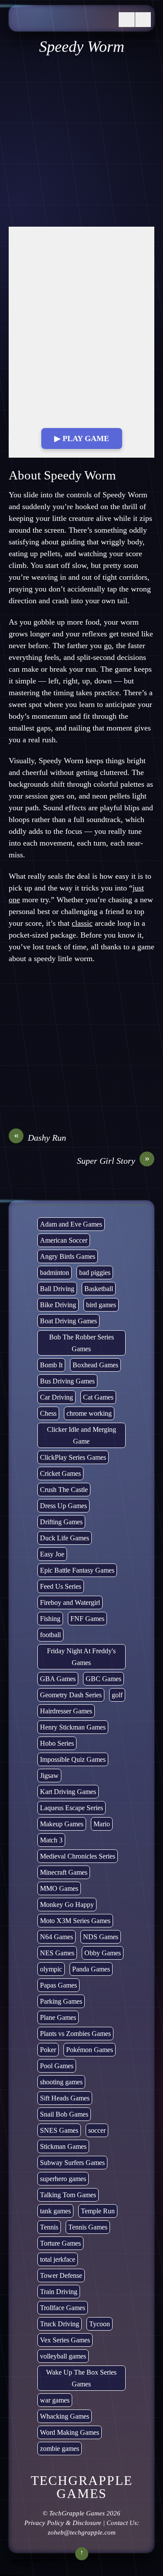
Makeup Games (62, 1824)
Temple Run (98, 2211)
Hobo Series (57, 1743)
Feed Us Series (61, 1586)
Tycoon (100, 2324)
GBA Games (58, 1679)
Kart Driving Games (68, 1792)
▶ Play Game (82, 438)
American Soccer (64, 1240)
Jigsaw (49, 1776)
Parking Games (61, 2001)
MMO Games (59, 1888)
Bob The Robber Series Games (81, 1343)
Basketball (99, 1289)
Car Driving (57, 1397)
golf (117, 1695)
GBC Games (103, 1679)
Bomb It (51, 1365)
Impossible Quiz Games (73, 1759)
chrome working (89, 1413)
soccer (97, 2130)
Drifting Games (61, 1522)
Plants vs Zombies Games (75, 2034)
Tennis (49, 2227)
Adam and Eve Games (71, 1224)
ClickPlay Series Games (73, 1457)
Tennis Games (88, 2227)
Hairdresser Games (66, 1711)
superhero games (63, 2179)
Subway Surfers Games (72, 2163)
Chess (48, 1413)
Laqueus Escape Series (72, 1808)
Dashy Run (40, 1137)
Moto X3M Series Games (75, 1921)
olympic (51, 1969)
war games (55, 2400)
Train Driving (59, 2292)
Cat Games (98, 1397)
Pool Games (57, 2066)
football (50, 1635)
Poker (48, 2050)
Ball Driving (57, 1289)
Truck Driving (60, 2324)
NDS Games (101, 1937)
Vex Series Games (65, 2340)
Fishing (50, 1619)
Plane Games (58, 2017)
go (108, 646)
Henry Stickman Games (73, 1727)
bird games (101, 1305)
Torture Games (60, 2243)
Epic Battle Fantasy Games (77, 1570)
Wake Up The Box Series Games (81, 2378)
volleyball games (63, 2356)
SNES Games (59, 2130)
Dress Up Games (63, 1506)
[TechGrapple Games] (62, 22)
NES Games (57, 1953)
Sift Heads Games (65, 2098)
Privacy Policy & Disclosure (63, 2523)
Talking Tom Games (68, 2195)
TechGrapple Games (77, 2513)
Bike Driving (58, 1305)
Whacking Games (65, 2416)
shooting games (61, 2082)
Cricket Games (60, 1473)
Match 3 (51, 1840)
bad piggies (95, 1273)
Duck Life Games (65, 1538)
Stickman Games (63, 2146)
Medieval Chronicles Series (78, 1856)
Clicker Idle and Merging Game (81, 1435)
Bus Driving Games (67, 1381)
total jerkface (58, 2259)
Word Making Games (70, 2432)
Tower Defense (61, 2275)
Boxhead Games (95, 1365)
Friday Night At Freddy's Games (81, 1657)
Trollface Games (63, 2308)
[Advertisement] (81, 141)
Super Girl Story (113, 1160)
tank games (55, 2211)
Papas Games (58, 1985)
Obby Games (103, 1953)
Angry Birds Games (68, 1256)
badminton (55, 1273)
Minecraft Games (64, 1872)
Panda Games (91, 1969)
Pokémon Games (90, 2050)
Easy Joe (52, 1554)
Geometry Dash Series (71, 1695)
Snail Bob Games (64, 2114)
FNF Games (87, 1619)
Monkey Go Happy (67, 1905)
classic (82, 923)
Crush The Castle (64, 1490)
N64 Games (57, 1937)
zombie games (60, 2449)
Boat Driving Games (68, 1321)
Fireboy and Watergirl (70, 1602)
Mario (102, 1824)
